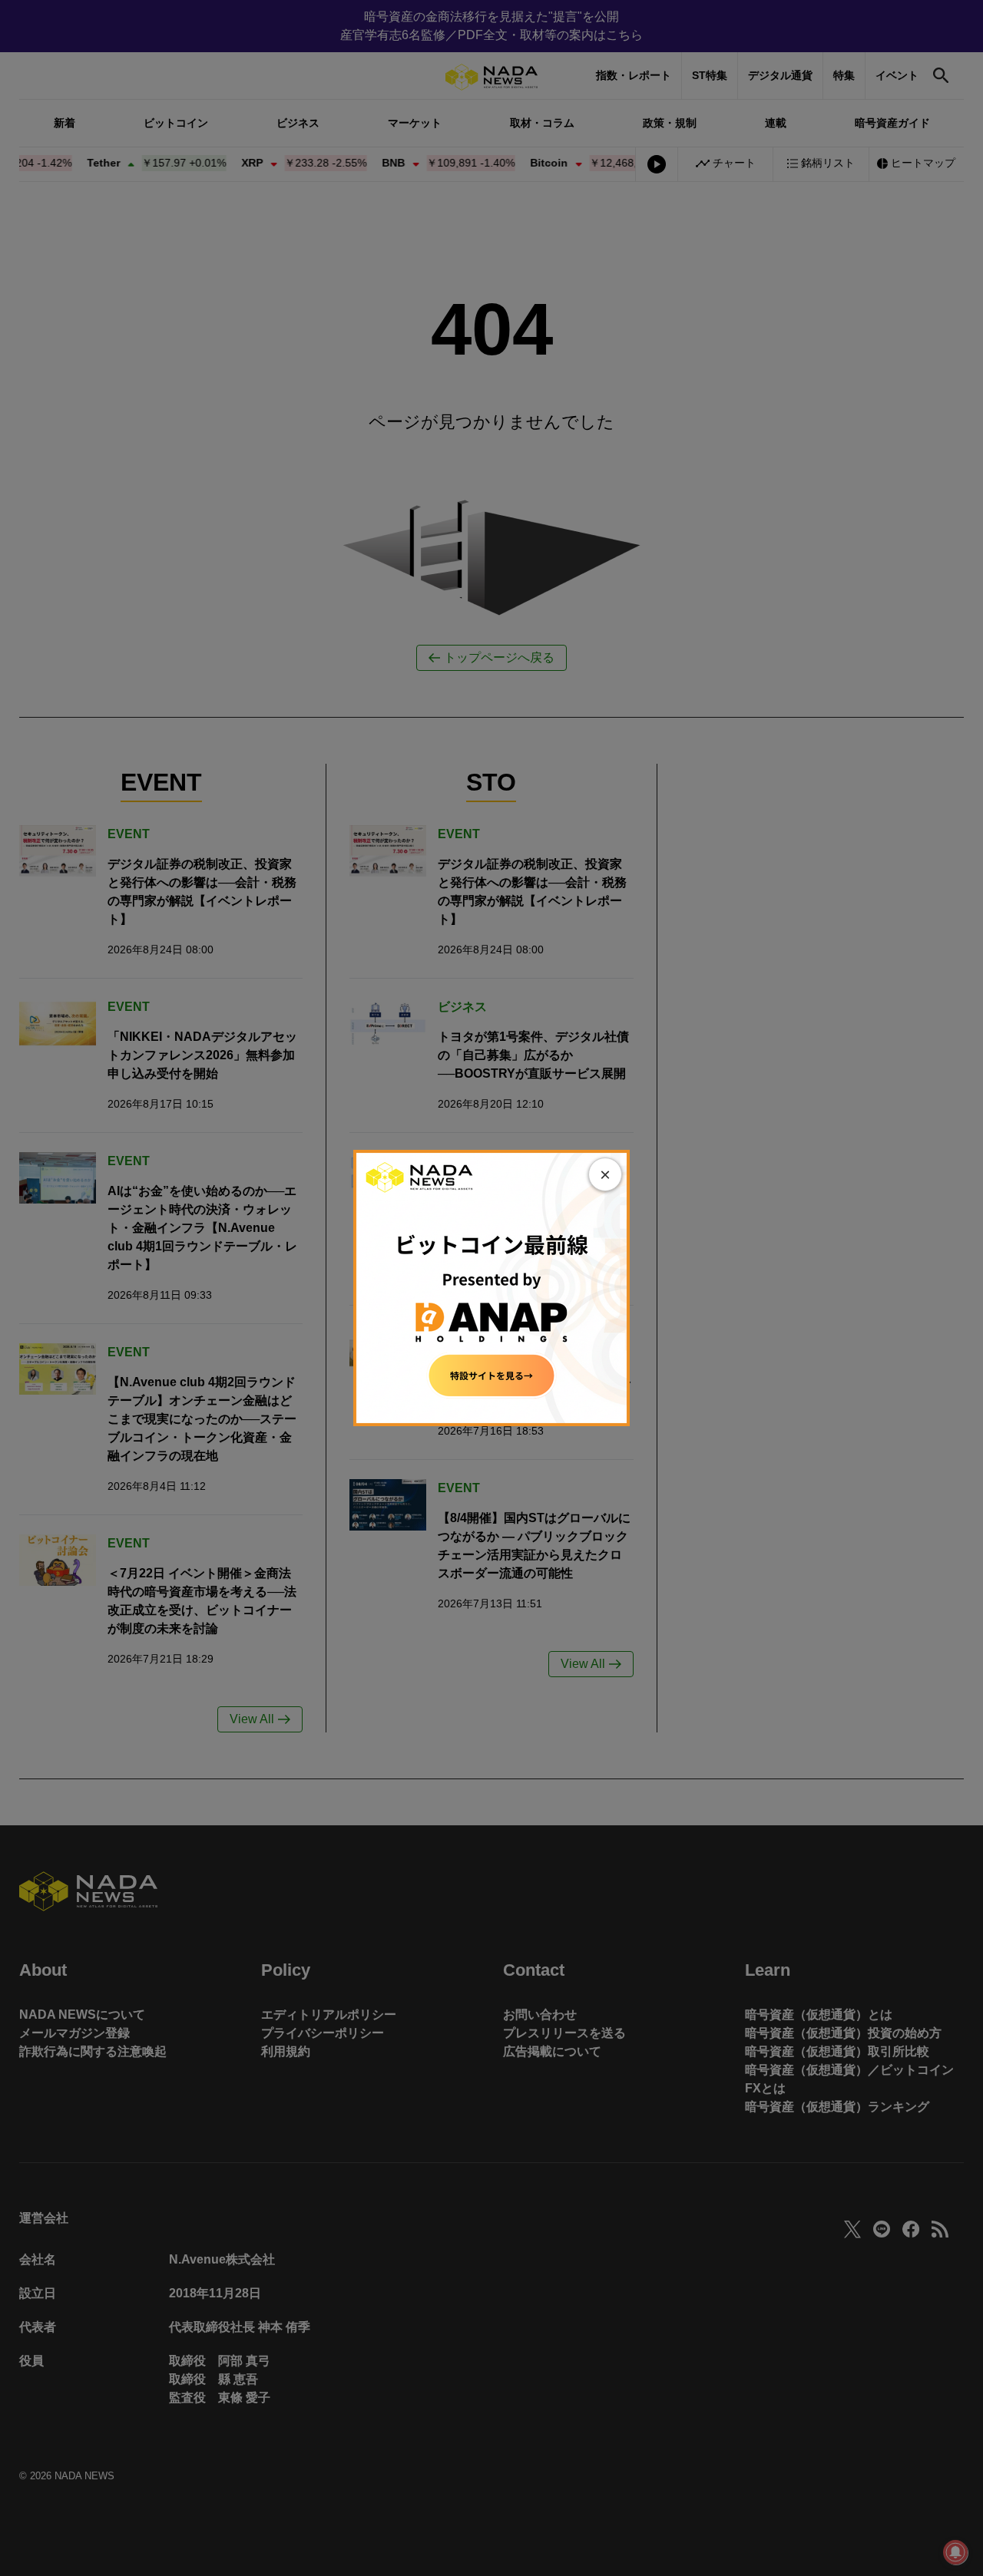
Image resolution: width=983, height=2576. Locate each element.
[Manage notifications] (955, 2552)
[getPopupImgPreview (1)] (491, 1287)
